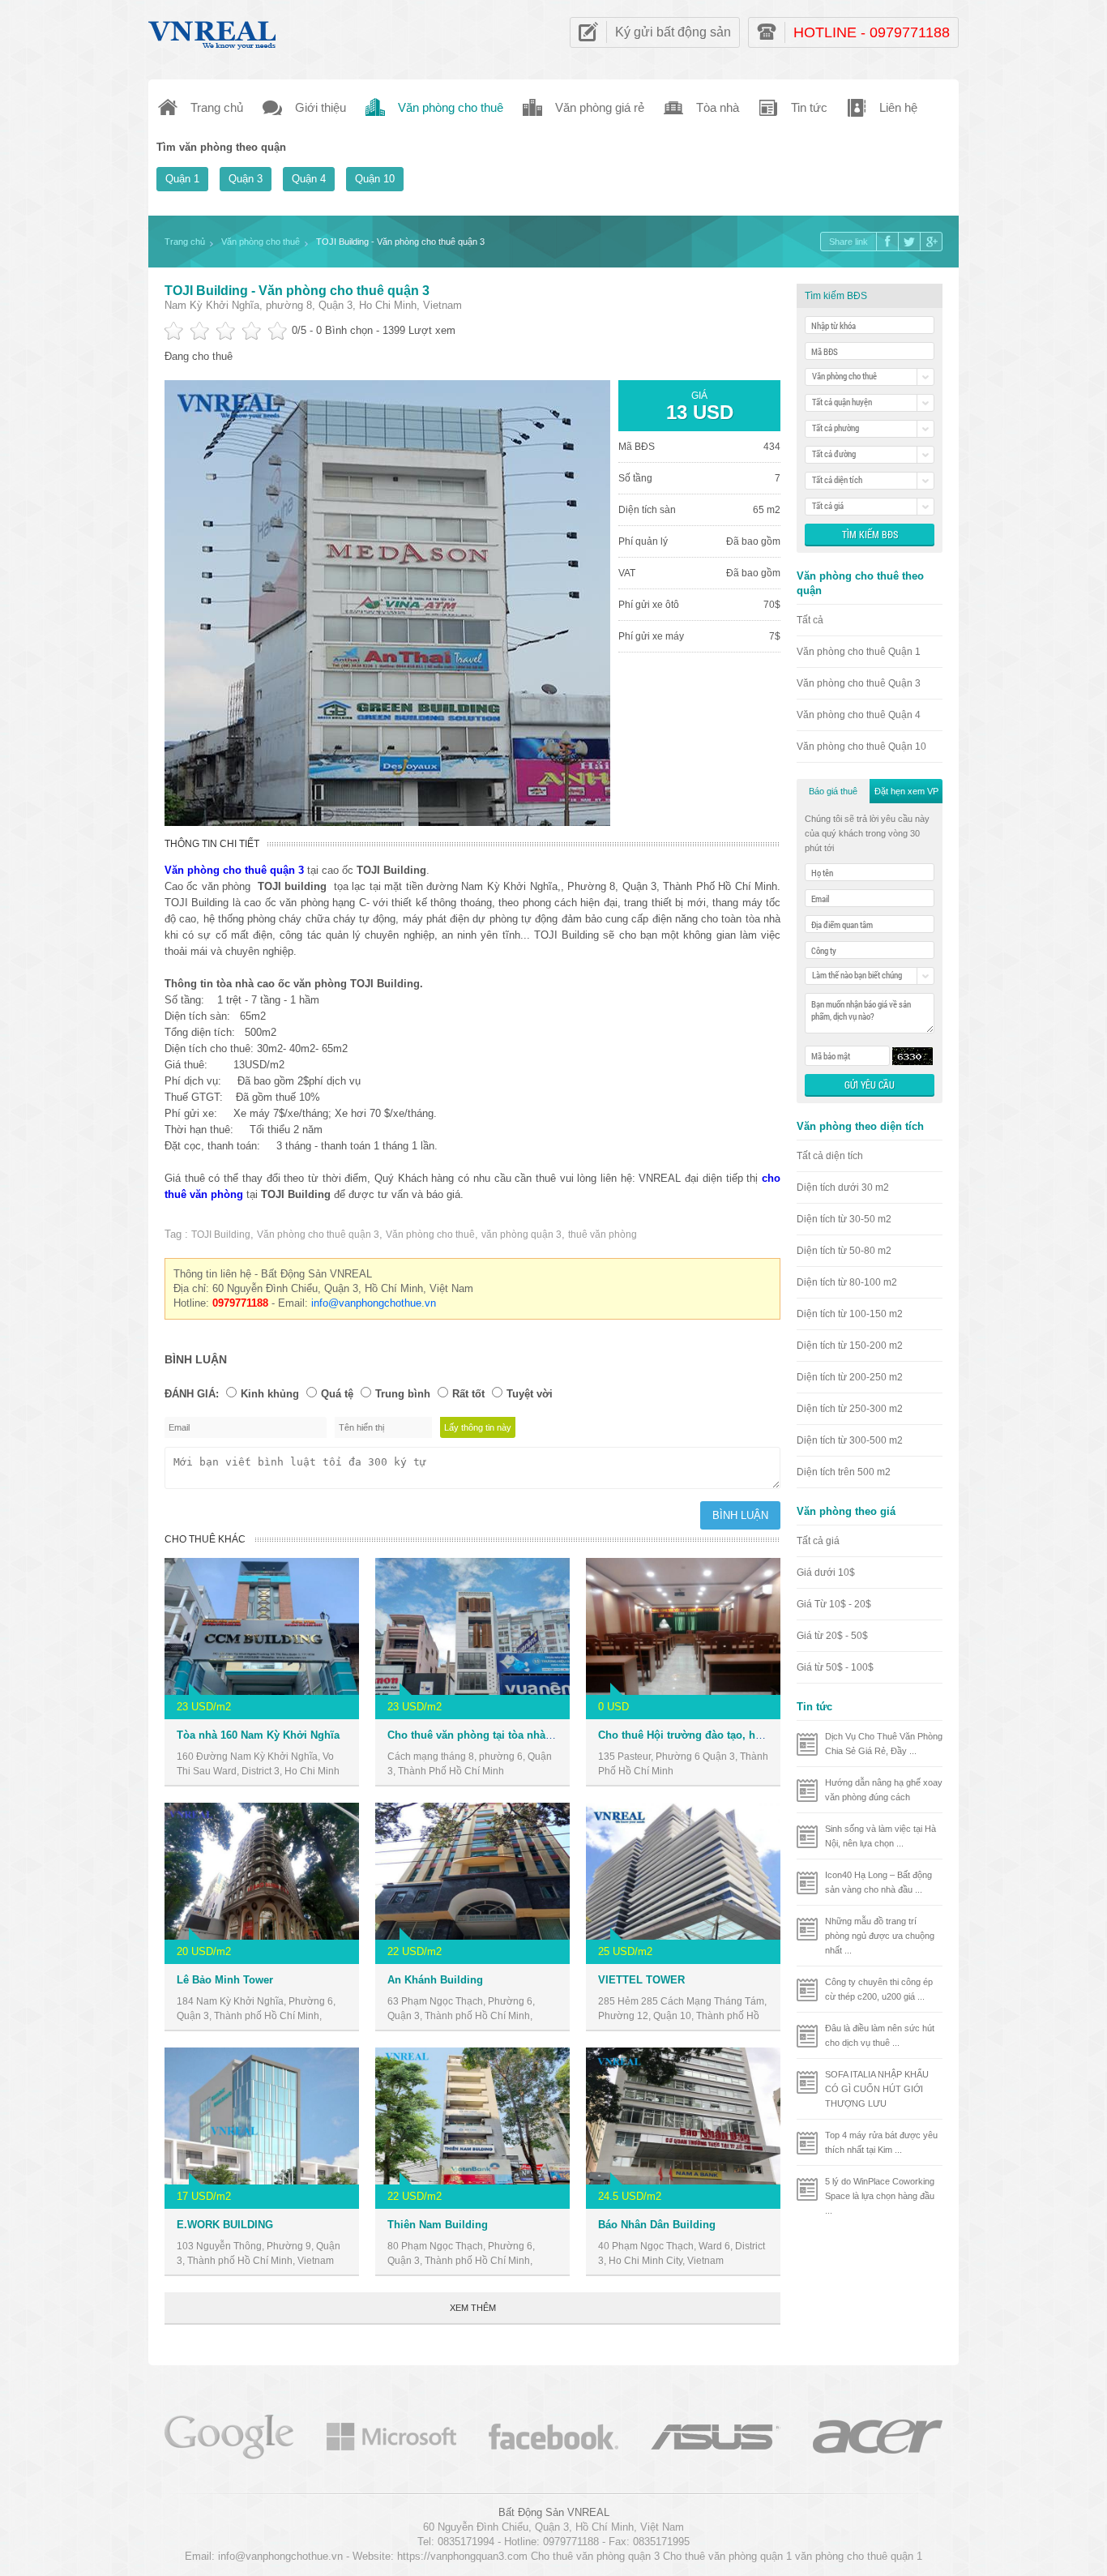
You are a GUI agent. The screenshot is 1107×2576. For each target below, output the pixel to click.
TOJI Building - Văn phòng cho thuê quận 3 (297, 291)
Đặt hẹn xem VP (906, 791)
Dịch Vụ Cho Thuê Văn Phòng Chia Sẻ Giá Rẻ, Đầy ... (884, 1744)
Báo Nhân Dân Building (657, 2225)
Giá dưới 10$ (826, 1573)
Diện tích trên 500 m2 (844, 1472)
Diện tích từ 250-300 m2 (850, 1409)
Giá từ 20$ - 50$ (832, 1636)
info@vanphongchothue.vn (374, 1303)
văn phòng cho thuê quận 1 (859, 2556)
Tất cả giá (818, 1541)
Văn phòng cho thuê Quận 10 (861, 747)
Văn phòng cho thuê (430, 1235)
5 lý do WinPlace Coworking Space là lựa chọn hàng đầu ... (880, 2196)
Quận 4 (309, 179)
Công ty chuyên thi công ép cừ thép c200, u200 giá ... (879, 1989)
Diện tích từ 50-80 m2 (844, 1251)
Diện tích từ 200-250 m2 (850, 1377)
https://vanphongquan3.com (462, 2556)
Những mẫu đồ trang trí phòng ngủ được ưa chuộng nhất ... (880, 1936)
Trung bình (403, 1394)
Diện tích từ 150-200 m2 (850, 1346)
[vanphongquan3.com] (213, 31)
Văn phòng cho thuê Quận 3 (859, 683)
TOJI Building (221, 1235)
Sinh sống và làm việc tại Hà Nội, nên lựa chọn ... (880, 1836)
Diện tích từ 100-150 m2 (850, 1314)
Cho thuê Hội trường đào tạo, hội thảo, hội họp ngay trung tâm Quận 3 (776, 1735)
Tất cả (810, 620)
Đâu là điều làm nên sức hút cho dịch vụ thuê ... (880, 2035)
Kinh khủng (270, 1394)
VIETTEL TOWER (641, 1980)
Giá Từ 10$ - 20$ (834, 1604)
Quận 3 (246, 179)
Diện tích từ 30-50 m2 (844, 1219)
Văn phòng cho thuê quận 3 (318, 1235)
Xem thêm (473, 2308)
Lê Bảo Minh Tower (225, 1980)
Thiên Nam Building (438, 2225)
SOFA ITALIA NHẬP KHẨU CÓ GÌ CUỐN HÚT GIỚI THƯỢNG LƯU (877, 2089)
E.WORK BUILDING (225, 2225)
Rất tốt (468, 1394)
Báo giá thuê (833, 791)
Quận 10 (375, 179)
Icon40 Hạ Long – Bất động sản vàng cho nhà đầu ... (878, 1882)
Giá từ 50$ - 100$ (835, 1667)
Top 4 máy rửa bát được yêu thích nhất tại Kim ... (881, 2142)
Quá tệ (337, 1394)
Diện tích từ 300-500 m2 (850, 1440)
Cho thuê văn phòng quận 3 (595, 2556)
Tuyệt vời (530, 1394)
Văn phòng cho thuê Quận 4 (859, 715)
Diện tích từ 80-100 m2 (847, 1282)
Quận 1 (182, 179)
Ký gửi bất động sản (673, 32)
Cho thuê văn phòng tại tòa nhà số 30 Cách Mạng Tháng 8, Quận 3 (554, 1735)
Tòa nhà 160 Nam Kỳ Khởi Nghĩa (258, 1735)
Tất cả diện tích (830, 1156)
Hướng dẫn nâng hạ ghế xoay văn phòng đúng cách (884, 1790)
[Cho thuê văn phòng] (229, 2435)
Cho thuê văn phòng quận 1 (727, 2556)
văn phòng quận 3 (521, 1235)
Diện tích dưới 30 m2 (843, 1187)
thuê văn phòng (603, 1235)
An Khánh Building (435, 1980)
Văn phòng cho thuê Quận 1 (859, 652)
